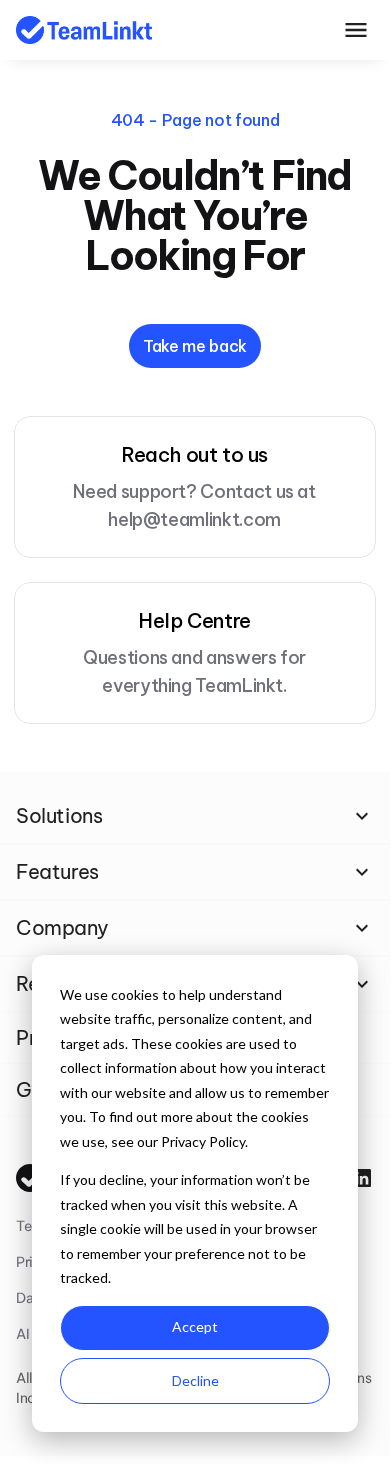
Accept (195, 1326)
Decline (195, 1380)
